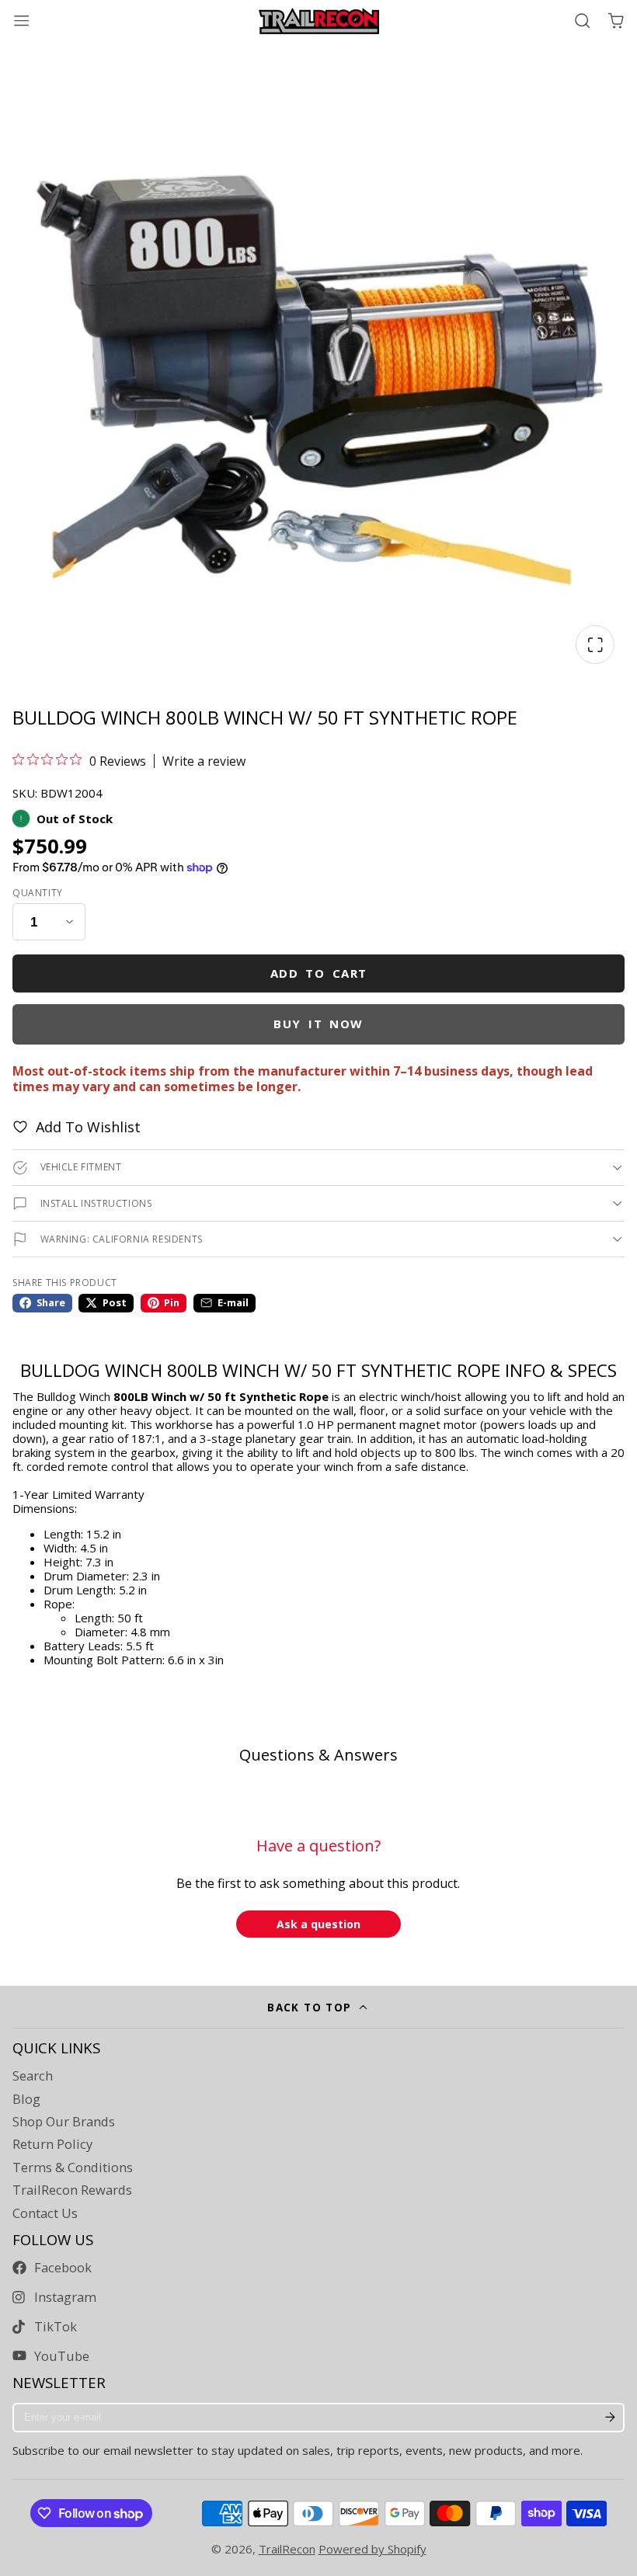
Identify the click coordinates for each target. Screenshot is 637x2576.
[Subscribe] (610, 2418)
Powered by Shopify (372, 2549)
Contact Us (45, 2213)
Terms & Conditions (73, 2168)
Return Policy (52, 2144)
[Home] (319, 21)
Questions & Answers (318, 1755)
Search (33, 2076)
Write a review (204, 761)
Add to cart (319, 973)
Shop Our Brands (64, 2122)
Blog (26, 2099)
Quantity (38, 893)
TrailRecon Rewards (72, 2190)
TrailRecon (287, 2549)
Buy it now (318, 1024)
